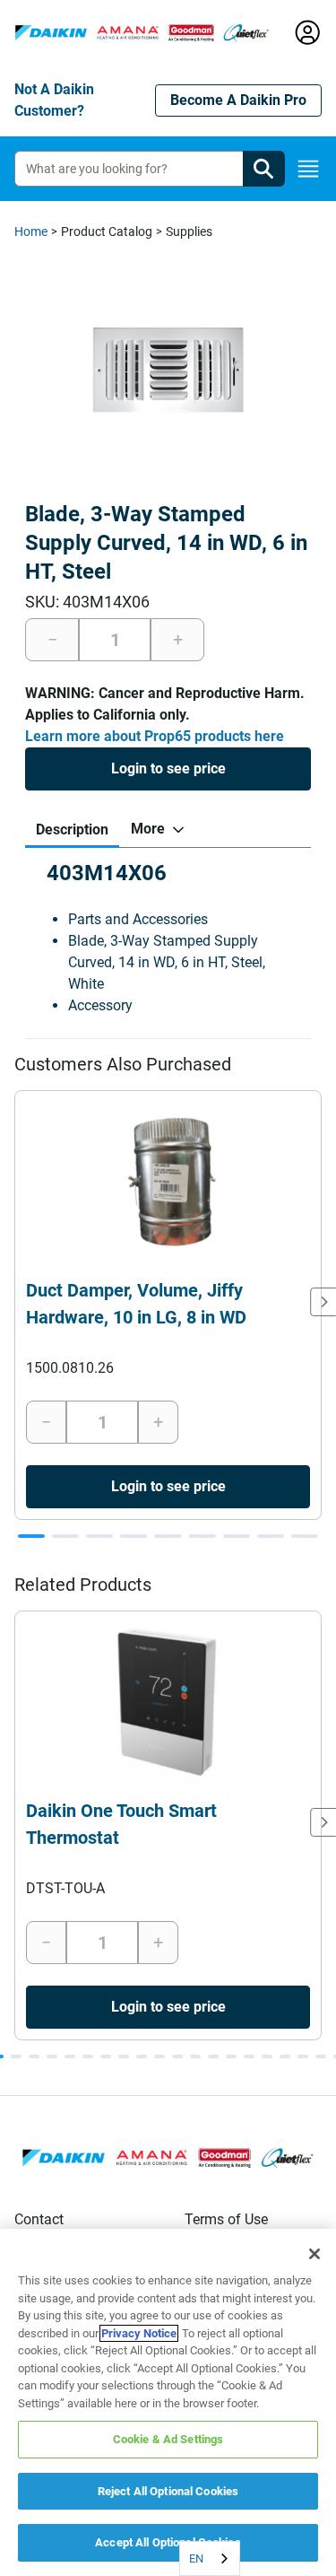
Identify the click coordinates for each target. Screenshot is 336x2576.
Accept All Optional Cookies (168, 2542)
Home (31, 231)
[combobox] (210, 2559)
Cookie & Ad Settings (168, 2439)
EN (196, 2559)
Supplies (189, 231)
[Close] (314, 2254)
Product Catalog (107, 231)
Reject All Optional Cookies (168, 2491)
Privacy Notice (139, 2333)
